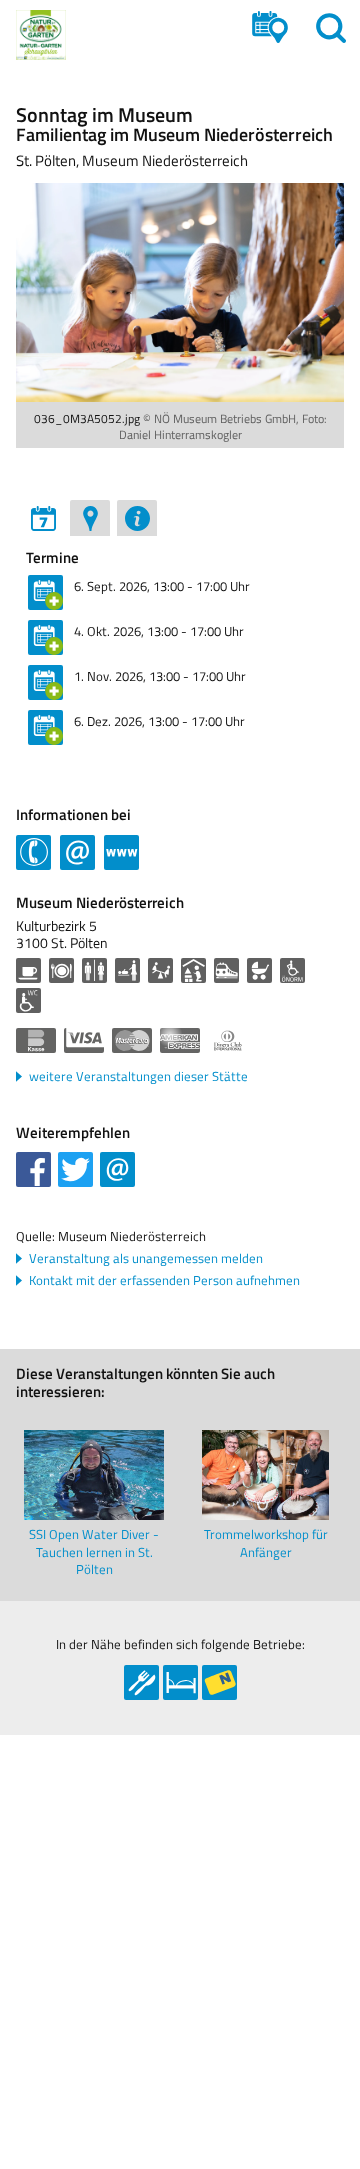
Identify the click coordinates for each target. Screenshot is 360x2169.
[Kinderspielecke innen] (193, 970)
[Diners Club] (228, 1040)
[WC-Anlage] (94, 970)
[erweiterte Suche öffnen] (270, 27)
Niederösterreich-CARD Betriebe (219, 1682)
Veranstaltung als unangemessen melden (146, 1258)
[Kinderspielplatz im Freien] (160, 970)
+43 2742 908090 (33, 850)
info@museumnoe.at (77, 850)
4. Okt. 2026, (159, 631)
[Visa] (84, 1040)
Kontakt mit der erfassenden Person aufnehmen (164, 1280)
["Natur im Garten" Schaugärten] (41, 35)
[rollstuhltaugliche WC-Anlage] (28, 1000)
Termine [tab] (43, 518)
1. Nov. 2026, (160, 676)
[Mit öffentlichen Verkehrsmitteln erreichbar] (226, 970)
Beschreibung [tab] (137, 518)
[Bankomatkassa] (36, 1040)
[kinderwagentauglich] (259, 970)
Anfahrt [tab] (90, 518)
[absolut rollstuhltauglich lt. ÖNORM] (292, 970)
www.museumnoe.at (121, 850)
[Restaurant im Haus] (61, 970)
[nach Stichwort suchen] (331, 27)
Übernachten (180, 1682)
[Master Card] (132, 1040)
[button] (33, 1169)
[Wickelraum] (127, 970)
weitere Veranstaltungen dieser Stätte (138, 1076)
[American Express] (180, 1040)
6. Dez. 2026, (159, 721)
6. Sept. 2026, (162, 586)
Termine (52, 558)
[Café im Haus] (28, 970)
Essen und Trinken (141, 1682)
